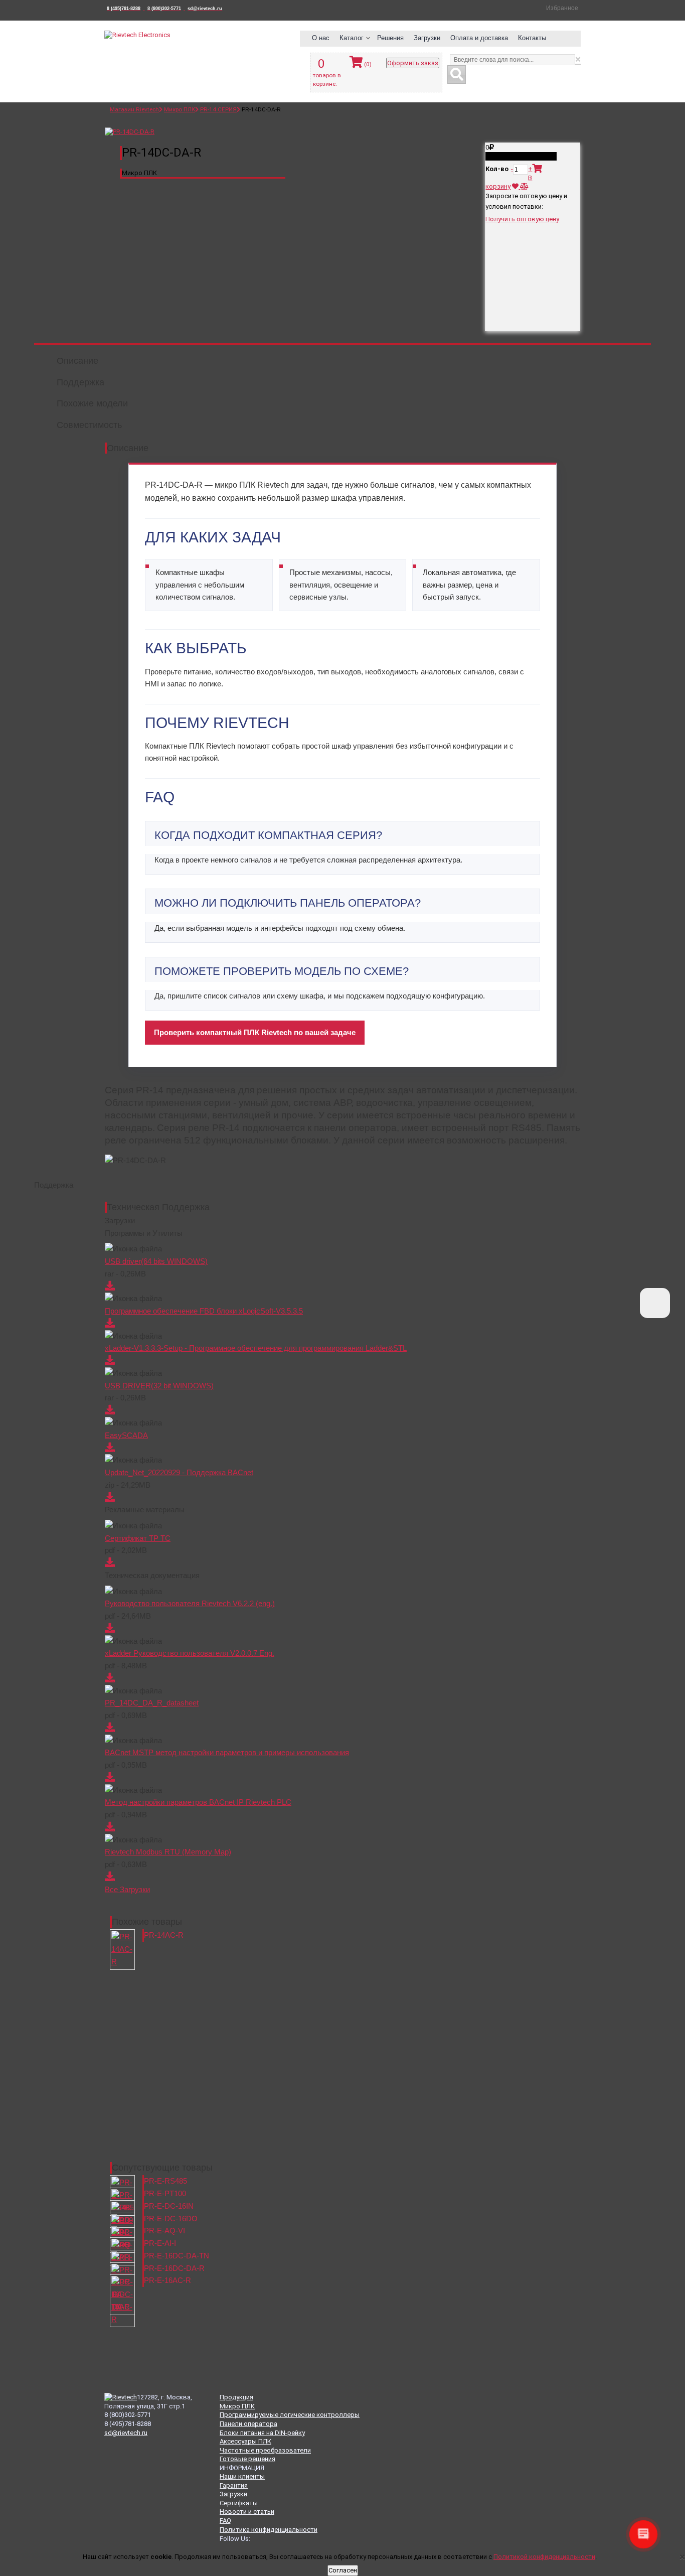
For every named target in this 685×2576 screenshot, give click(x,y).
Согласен (343, 2570)
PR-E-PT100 (165, 2193)
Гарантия (234, 2485)
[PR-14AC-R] (122, 1949)
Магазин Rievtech (134, 109)
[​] (655, 1303)
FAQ (225, 2521)
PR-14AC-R (164, 1935)
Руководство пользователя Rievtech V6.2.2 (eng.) (190, 1603)
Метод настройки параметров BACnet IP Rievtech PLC (198, 1802)
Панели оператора (248, 2424)
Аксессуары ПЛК (245, 2441)
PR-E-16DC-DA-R (174, 2268)
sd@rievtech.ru (126, 2433)
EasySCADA (126, 1435)
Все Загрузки (127, 1889)
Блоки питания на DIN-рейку (262, 2433)
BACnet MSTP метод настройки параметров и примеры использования (227, 1752)
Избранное (562, 8)
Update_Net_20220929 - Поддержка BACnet (179, 1472)
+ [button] (530, 169)
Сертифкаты (239, 2503)
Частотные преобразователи (265, 2450)
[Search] (457, 75)
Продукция (236, 2397)
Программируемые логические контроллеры (290, 2415)
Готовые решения (247, 2459)
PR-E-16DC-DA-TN (177, 2256)
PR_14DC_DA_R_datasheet (152, 1703)
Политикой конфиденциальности (544, 2557)
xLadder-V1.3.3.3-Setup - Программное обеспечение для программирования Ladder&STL (256, 1348)
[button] (322, 39)
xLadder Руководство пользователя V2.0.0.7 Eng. (190, 1653)
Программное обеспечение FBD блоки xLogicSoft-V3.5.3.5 (204, 1311)
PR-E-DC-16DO (171, 2219)
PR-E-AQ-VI (164, 2231)
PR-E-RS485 (165, 2181)
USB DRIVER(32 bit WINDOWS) (159, 1386)
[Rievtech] (121, 2397)
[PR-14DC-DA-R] (130, 132)
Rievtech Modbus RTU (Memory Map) (168, 1852)
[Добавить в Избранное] (516, 186)
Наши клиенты (242, 2476)
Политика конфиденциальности (269, 2530)
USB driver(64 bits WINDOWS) (156, 1261)
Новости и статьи (247, 2512)
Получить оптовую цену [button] (522, 219)
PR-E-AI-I (160, 2243)
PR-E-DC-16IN (169, 2206)
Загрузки (233, 2494)
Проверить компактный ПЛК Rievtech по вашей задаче (255, 1032)
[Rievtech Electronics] (137, 35)
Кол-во (497, 169)
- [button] (512, 169)
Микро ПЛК (180, 109)
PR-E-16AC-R (167, 2280)
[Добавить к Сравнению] (524, 186)
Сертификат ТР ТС (138, 1538)
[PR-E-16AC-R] (122, 2301)
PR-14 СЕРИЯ (218, 109)
